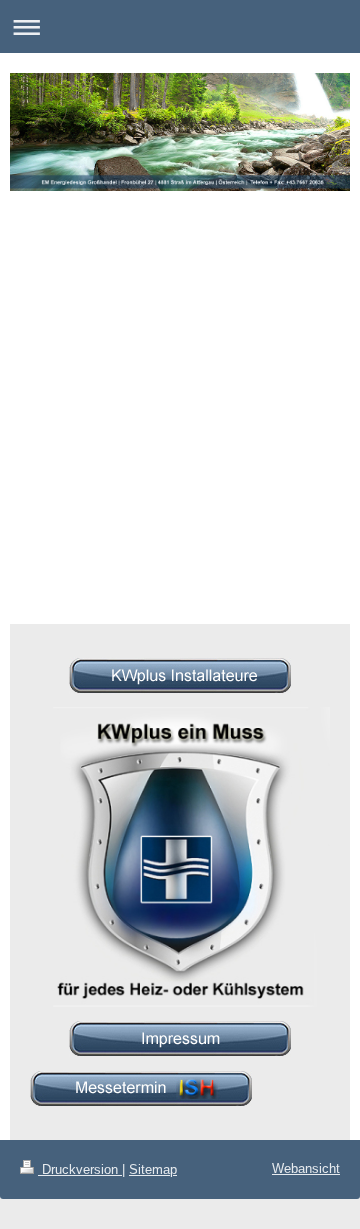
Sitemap (153, 1169)
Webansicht (306, 1168)
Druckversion (80, 1169)
